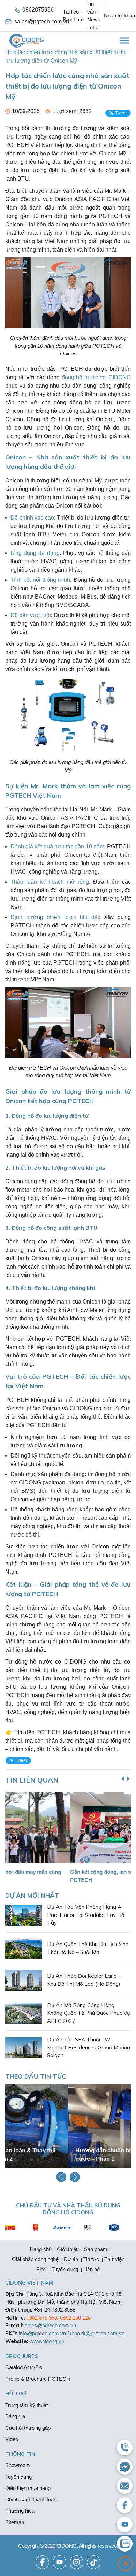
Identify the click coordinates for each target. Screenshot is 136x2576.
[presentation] (128, 1779)
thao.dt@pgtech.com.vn (97, 2333)
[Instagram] (77, 2562)
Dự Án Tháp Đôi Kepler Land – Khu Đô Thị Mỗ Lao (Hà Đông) (84, 1980)
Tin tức (91, 2259)
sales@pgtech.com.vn (39, 22)
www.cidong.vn (47, 2341)
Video (12, 2439)
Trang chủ (40, 2249)
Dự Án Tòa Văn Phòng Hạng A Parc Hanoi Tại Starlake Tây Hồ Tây (86, 1915)
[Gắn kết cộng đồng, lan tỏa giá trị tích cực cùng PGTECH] (70, 1828)
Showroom (18, 2465)
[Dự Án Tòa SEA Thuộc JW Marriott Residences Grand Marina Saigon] (24, 2048)
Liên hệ (92, 2269)
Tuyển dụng (65, 2269)
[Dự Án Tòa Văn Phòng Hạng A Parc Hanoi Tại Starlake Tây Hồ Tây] (24, 1915)
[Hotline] (125, 2447)
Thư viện (114, 2259)
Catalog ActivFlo (24, 2367)
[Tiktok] (94, 2562)
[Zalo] (125, 2544)
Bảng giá (15, 2416)
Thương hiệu (20, 2511)
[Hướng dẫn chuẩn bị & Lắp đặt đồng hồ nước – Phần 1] (68, 2126)
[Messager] (125, 2467)
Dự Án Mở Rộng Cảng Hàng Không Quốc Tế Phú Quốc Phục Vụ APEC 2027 (89, 2013)
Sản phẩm (96, 2249)
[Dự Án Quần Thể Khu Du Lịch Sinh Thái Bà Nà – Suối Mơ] (24, 1948)
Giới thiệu (68, 2249)
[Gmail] (125, 2486)
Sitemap (15, 2522)
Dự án (71, 2259)
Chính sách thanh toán (31, 2500)
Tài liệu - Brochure (73, 16)
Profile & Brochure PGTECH (38, 2379)
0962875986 (38, 10)
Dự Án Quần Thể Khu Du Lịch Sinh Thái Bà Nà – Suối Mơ (88, 1948)
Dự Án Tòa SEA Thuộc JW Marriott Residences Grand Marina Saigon (89, 2047)
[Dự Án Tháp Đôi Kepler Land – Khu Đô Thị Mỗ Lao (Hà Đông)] (24, 1980)
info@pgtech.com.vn (42, 2333)
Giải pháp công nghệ (35, 2259)
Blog (41, 2269)
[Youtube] (59, 2562)
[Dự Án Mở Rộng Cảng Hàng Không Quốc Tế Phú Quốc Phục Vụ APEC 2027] (24, 2013)
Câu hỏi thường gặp (28, 2428)
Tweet (121, 113)
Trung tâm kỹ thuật (27, 2405)
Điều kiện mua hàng (28, 2488)
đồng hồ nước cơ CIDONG (96, 377)
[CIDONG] (27, 41)
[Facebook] (42, 2562)
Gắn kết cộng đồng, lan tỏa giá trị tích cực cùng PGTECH (65, 1876)
